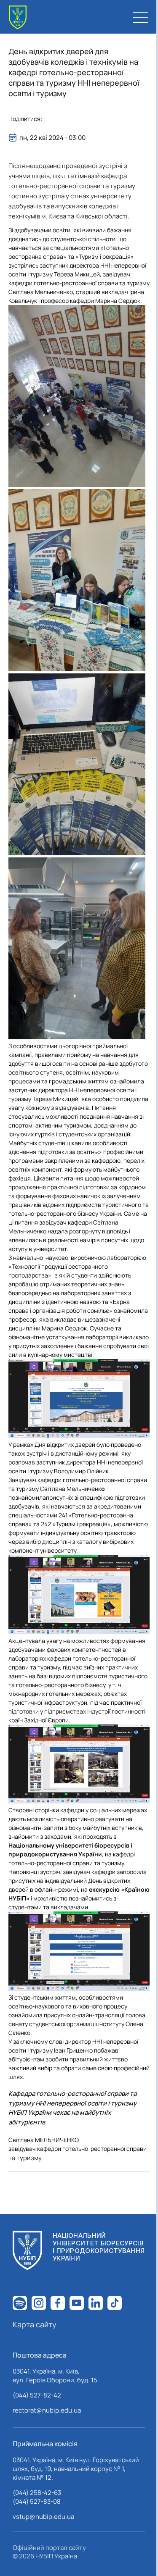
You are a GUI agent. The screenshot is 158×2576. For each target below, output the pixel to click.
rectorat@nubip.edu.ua (47, 2410)
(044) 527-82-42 (37, 2395)
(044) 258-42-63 (37, 2493)
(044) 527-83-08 (37, 2501)
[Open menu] (140, 17)
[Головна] (18, 17)
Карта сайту (35, 2324)
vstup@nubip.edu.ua (43, 2517)
